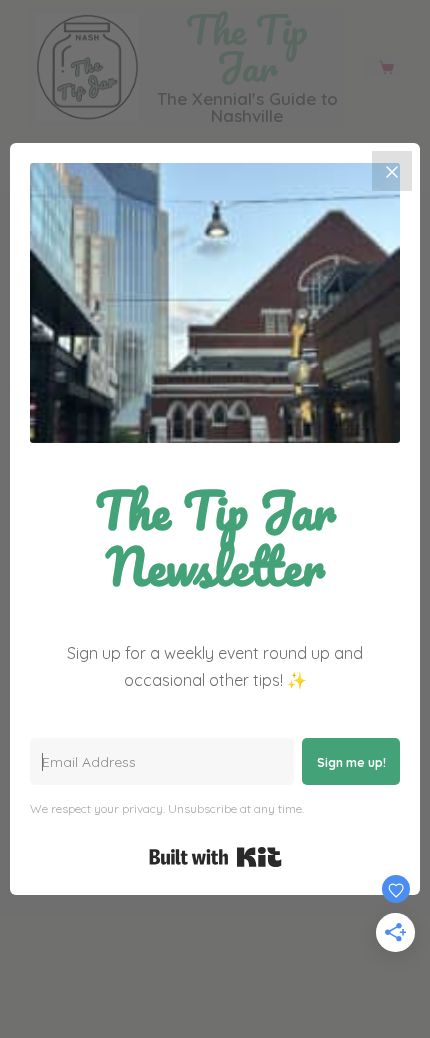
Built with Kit (215, 857)
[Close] (392, 171)
